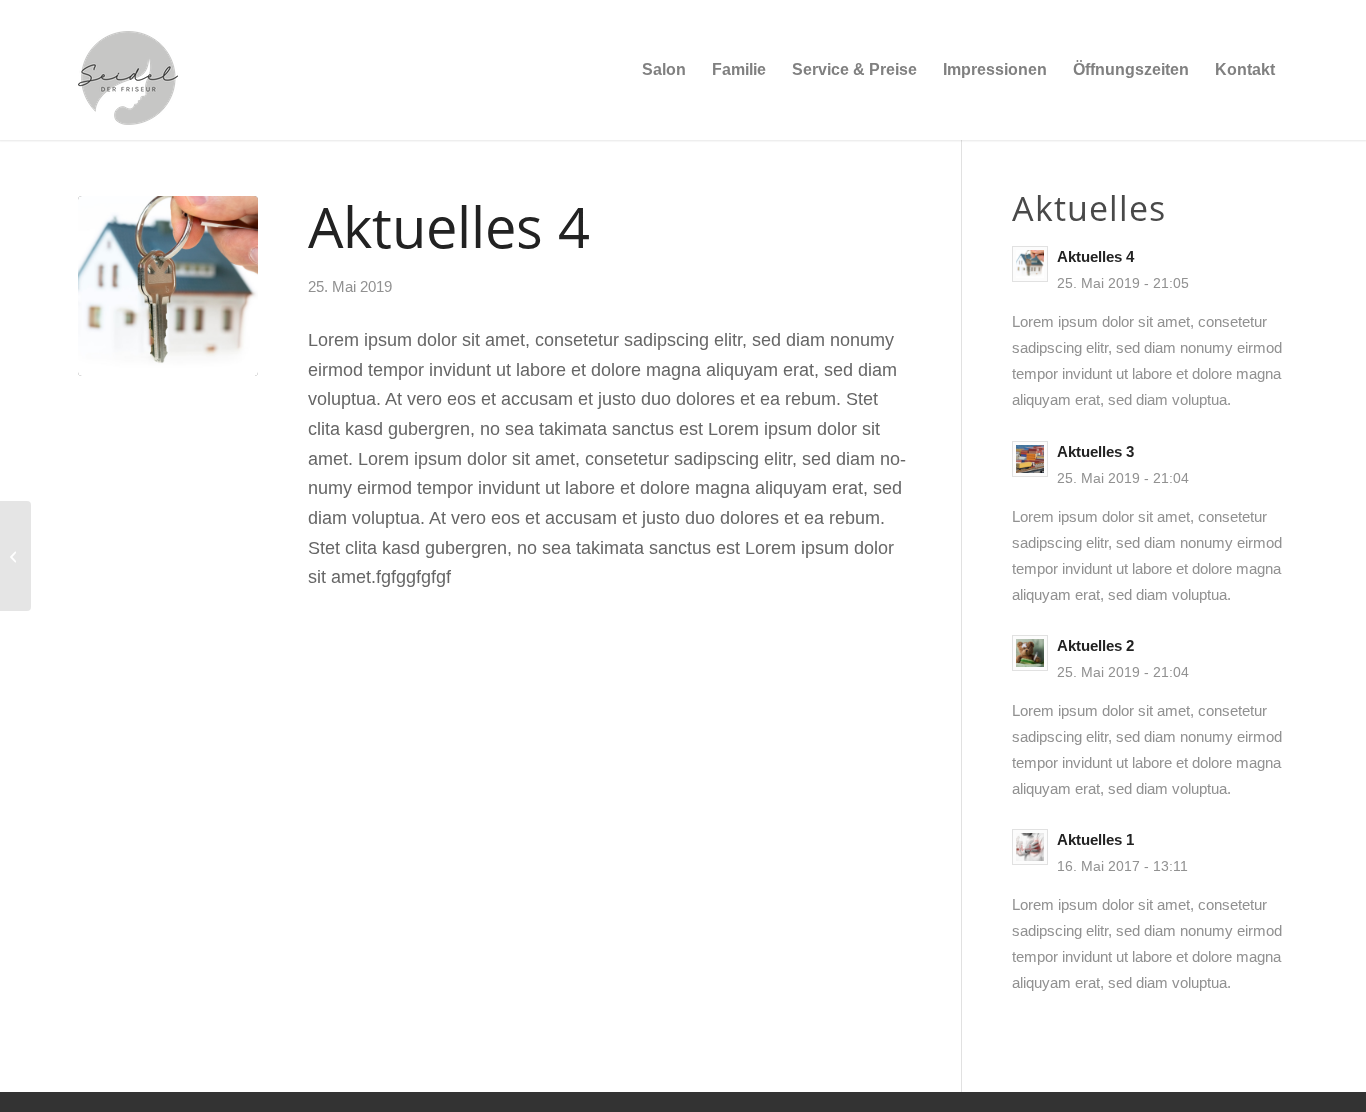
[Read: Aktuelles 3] (1030, 459)
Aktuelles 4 (1095, 256)
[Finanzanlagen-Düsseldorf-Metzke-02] (168, 286)
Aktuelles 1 (1095, 839)
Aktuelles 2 (1095, 645)
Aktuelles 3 (1095, 451)
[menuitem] (664, 70)
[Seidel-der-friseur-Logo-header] (128, 70)
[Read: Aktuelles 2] (1030, 653)
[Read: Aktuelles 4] (1030, 264)
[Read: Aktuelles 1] (1030, 847)
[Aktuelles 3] (15, 556)
